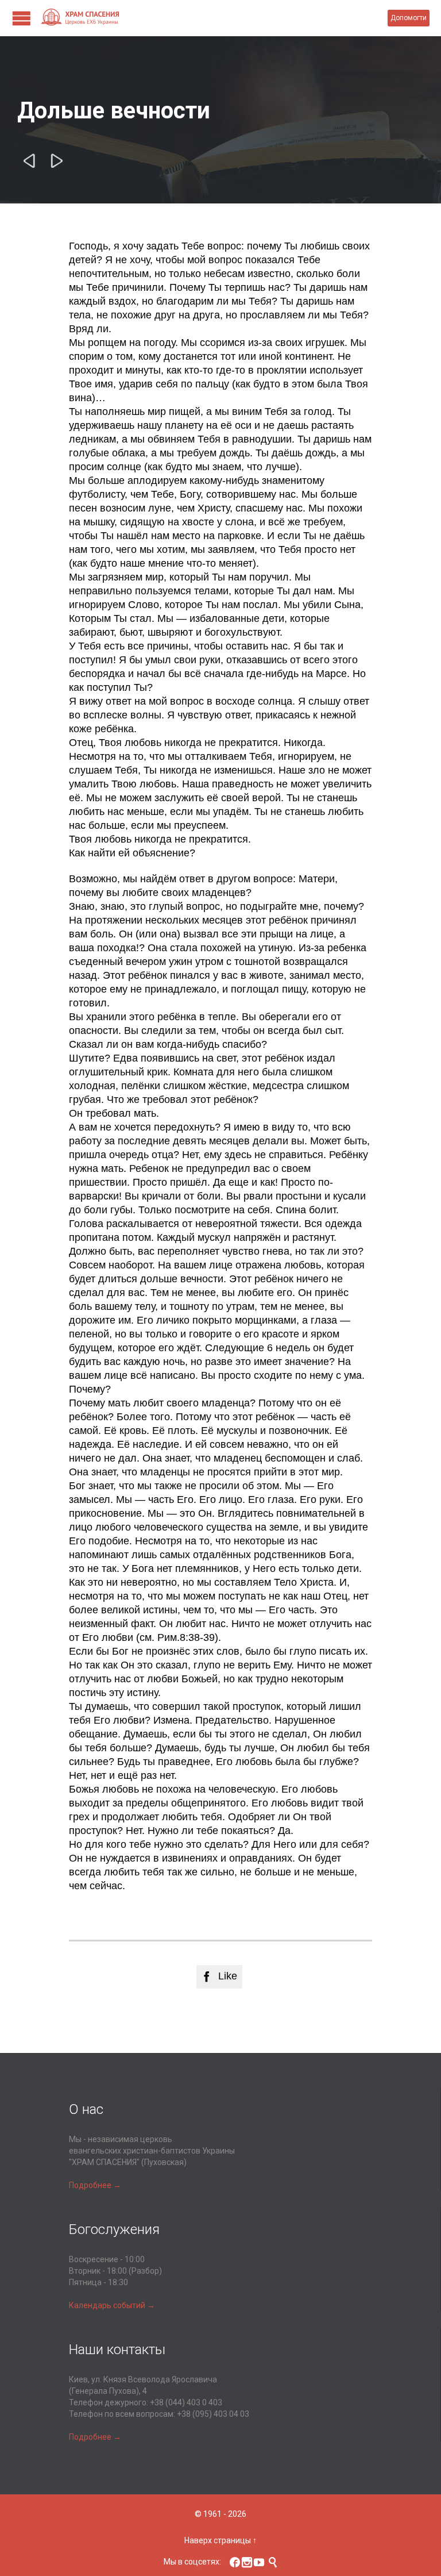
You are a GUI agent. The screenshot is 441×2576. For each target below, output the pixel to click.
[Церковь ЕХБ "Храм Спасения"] (214, 18)
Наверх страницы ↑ (220, 2540)
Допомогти (409, 18)
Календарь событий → (112, 2305)
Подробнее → (95, 2185)
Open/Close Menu (22, 18)
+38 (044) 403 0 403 (186, 2402)
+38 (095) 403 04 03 (213, 2414)
